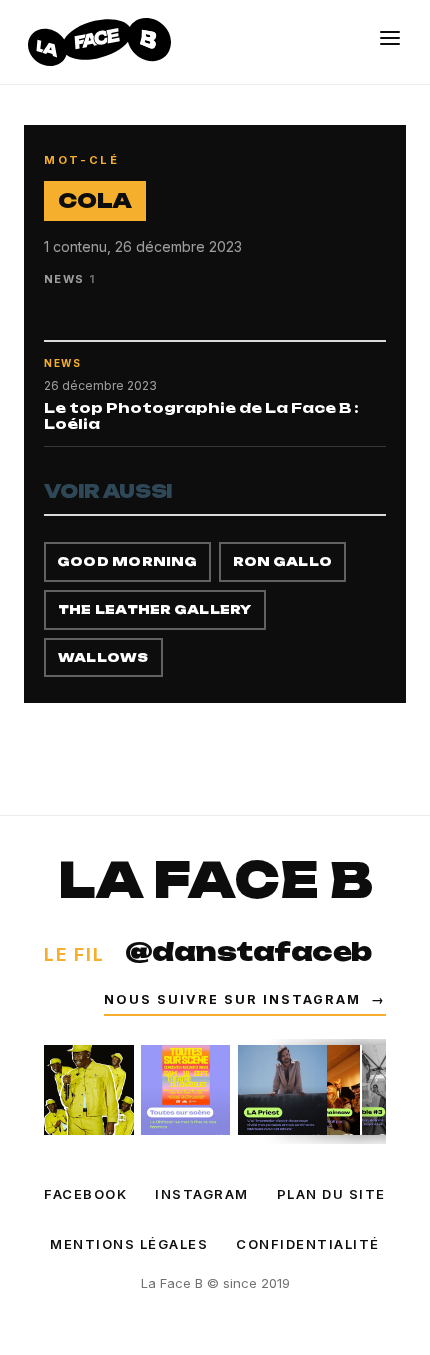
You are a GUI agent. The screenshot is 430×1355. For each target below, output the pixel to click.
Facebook (85, 1194)
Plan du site (331, 1194)
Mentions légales (129, 1244)
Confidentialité (308, 1244)
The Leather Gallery (155, 609)
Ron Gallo (282, 561)
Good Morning (127, 561)
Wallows (103, 657)
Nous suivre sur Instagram (245, 999)
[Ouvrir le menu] (390, 38)
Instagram (202, 1194)
